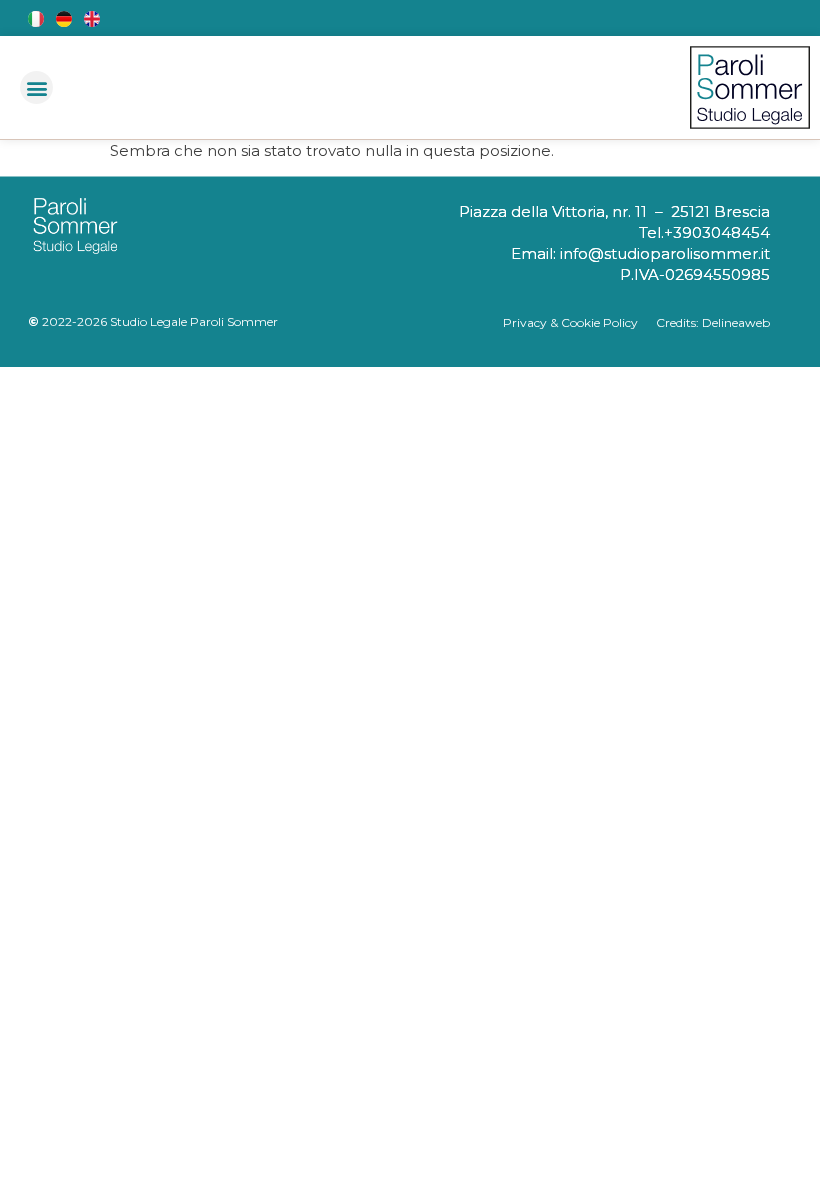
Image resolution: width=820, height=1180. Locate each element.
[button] (36, 87)
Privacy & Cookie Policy (579, 322)
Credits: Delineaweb (713, 322)
